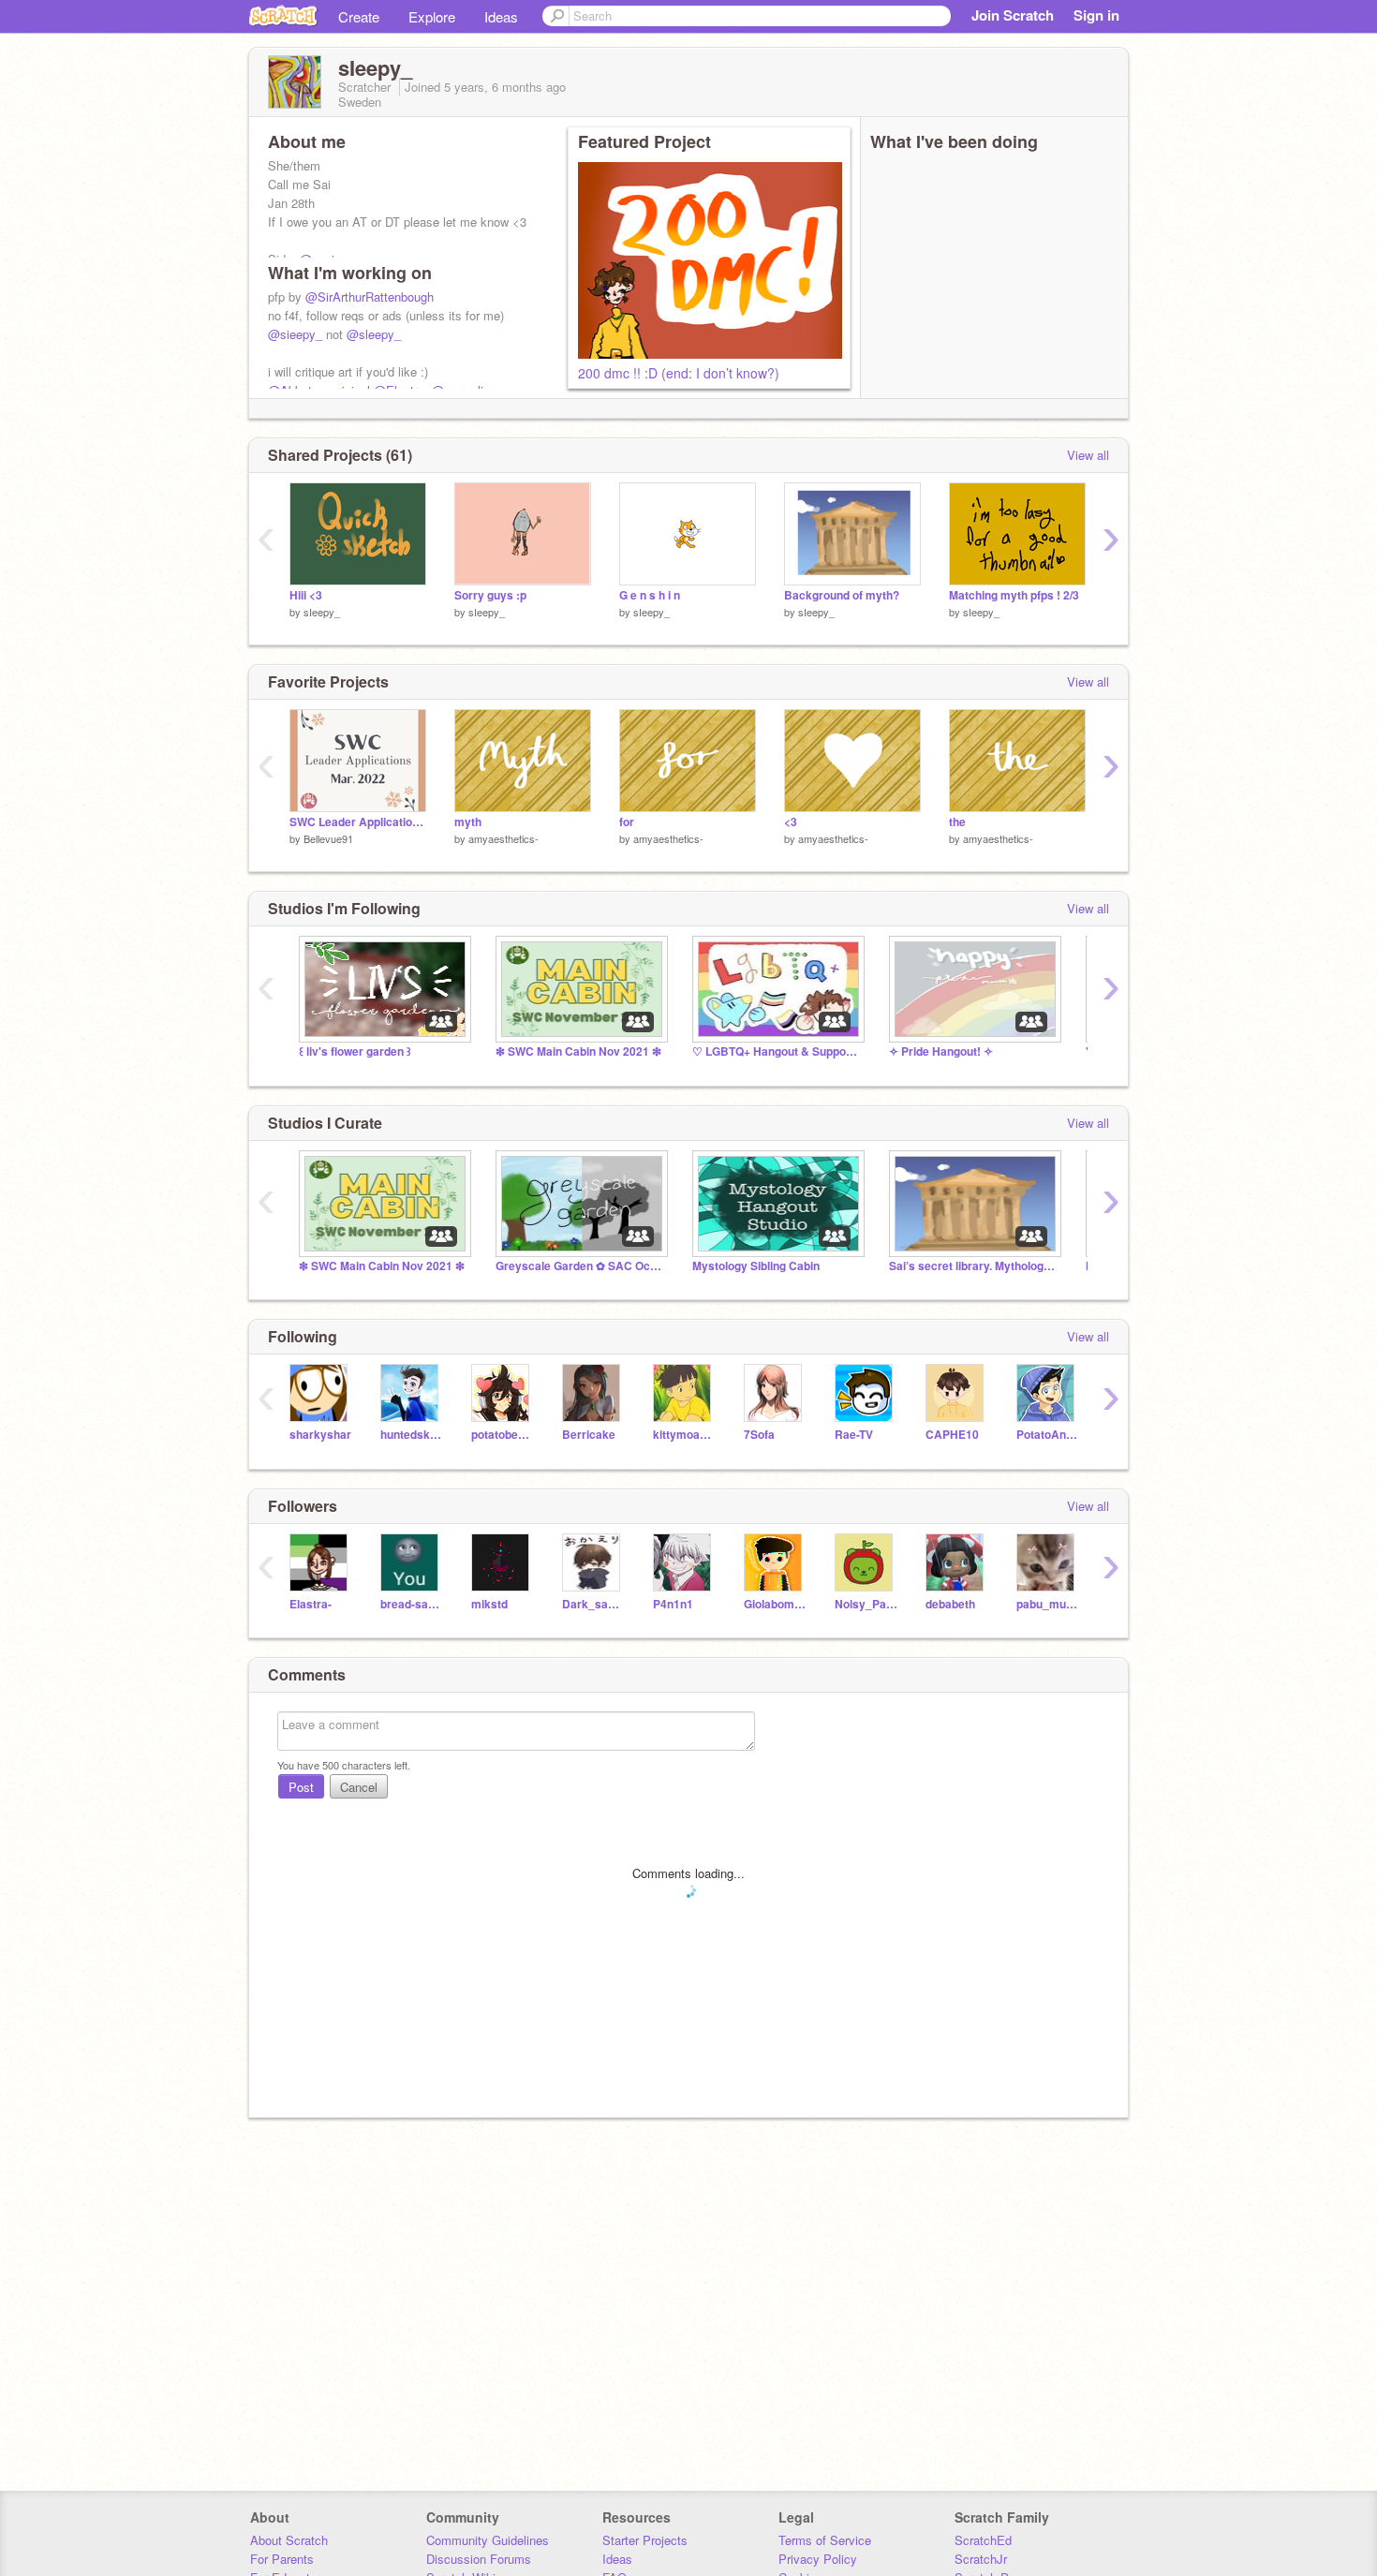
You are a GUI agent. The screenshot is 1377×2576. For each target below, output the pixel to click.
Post (301, 1787)
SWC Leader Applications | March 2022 (358, 822)
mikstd (489, 1604)
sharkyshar (320, 1435)
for (627, 822)
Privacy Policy (818, 2559)
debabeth (950, 1604)
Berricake (589, 1435)
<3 (791, 822)
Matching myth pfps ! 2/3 (1014, 595)
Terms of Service (825, 2540)
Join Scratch (1013, 15)
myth (468, 822)
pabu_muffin (1048, 1604)
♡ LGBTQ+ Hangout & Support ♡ (777, 1051)
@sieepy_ (295, 334)
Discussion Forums (479, 2559)
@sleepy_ (374, 334)
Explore (432, 16)
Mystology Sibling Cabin (756, 1266)
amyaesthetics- (503, 838)
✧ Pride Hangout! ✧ (941, 1051)
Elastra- (311, 1604)
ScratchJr (981, 2559)
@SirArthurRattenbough (370, 296)
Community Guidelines (488, 2540)
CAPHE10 (952, 1435)
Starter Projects (645, 2540)
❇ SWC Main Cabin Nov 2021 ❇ (578, 1051)
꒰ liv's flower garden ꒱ (355, 1051)
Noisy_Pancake (866, 1604)
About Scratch (289, 2540)
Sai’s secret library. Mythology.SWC (973, 1266)
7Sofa (759, 1435)
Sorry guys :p (490, 595)
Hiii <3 (306, 595)
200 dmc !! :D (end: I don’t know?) (679, 373)
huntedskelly (412, 1435)
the (957, 822)
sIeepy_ (322, 612)
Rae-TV (854, 1435)
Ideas (501, 16)
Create (359, 16)
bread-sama (412, 1604)
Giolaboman (775, 1604)
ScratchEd (983, 2540)
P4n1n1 (673, 1604)
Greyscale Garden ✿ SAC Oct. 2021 (580, 1266)
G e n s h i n (650, 595)
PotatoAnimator (1048, 1435)
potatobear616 (503, 1435)
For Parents (282, 2559)
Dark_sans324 (593, 1604)
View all (1088, 455)
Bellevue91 (328, 838)
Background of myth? (842, 595)
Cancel (359, 1787)
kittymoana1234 (684, 1435)
